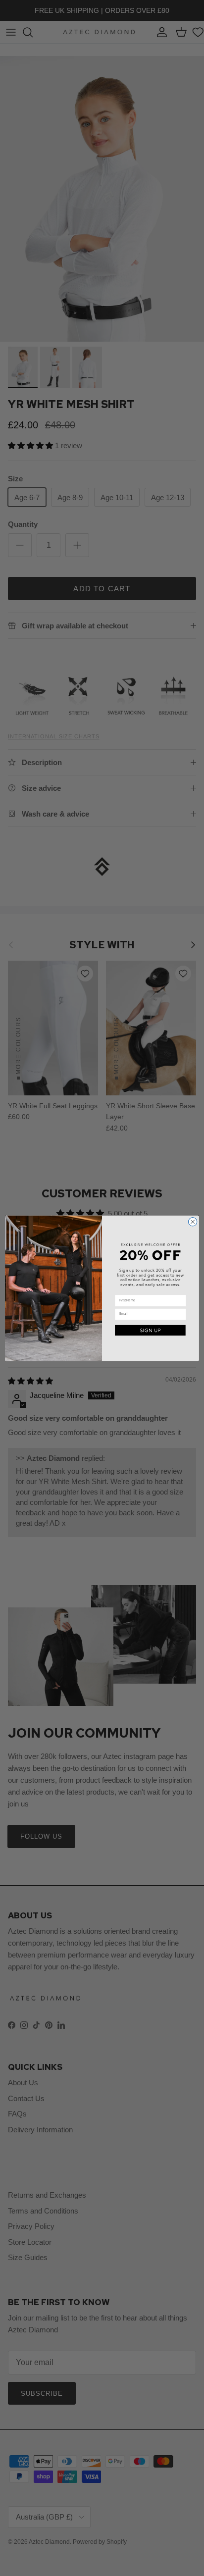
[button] (151, 1330)
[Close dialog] (193, 1222)
